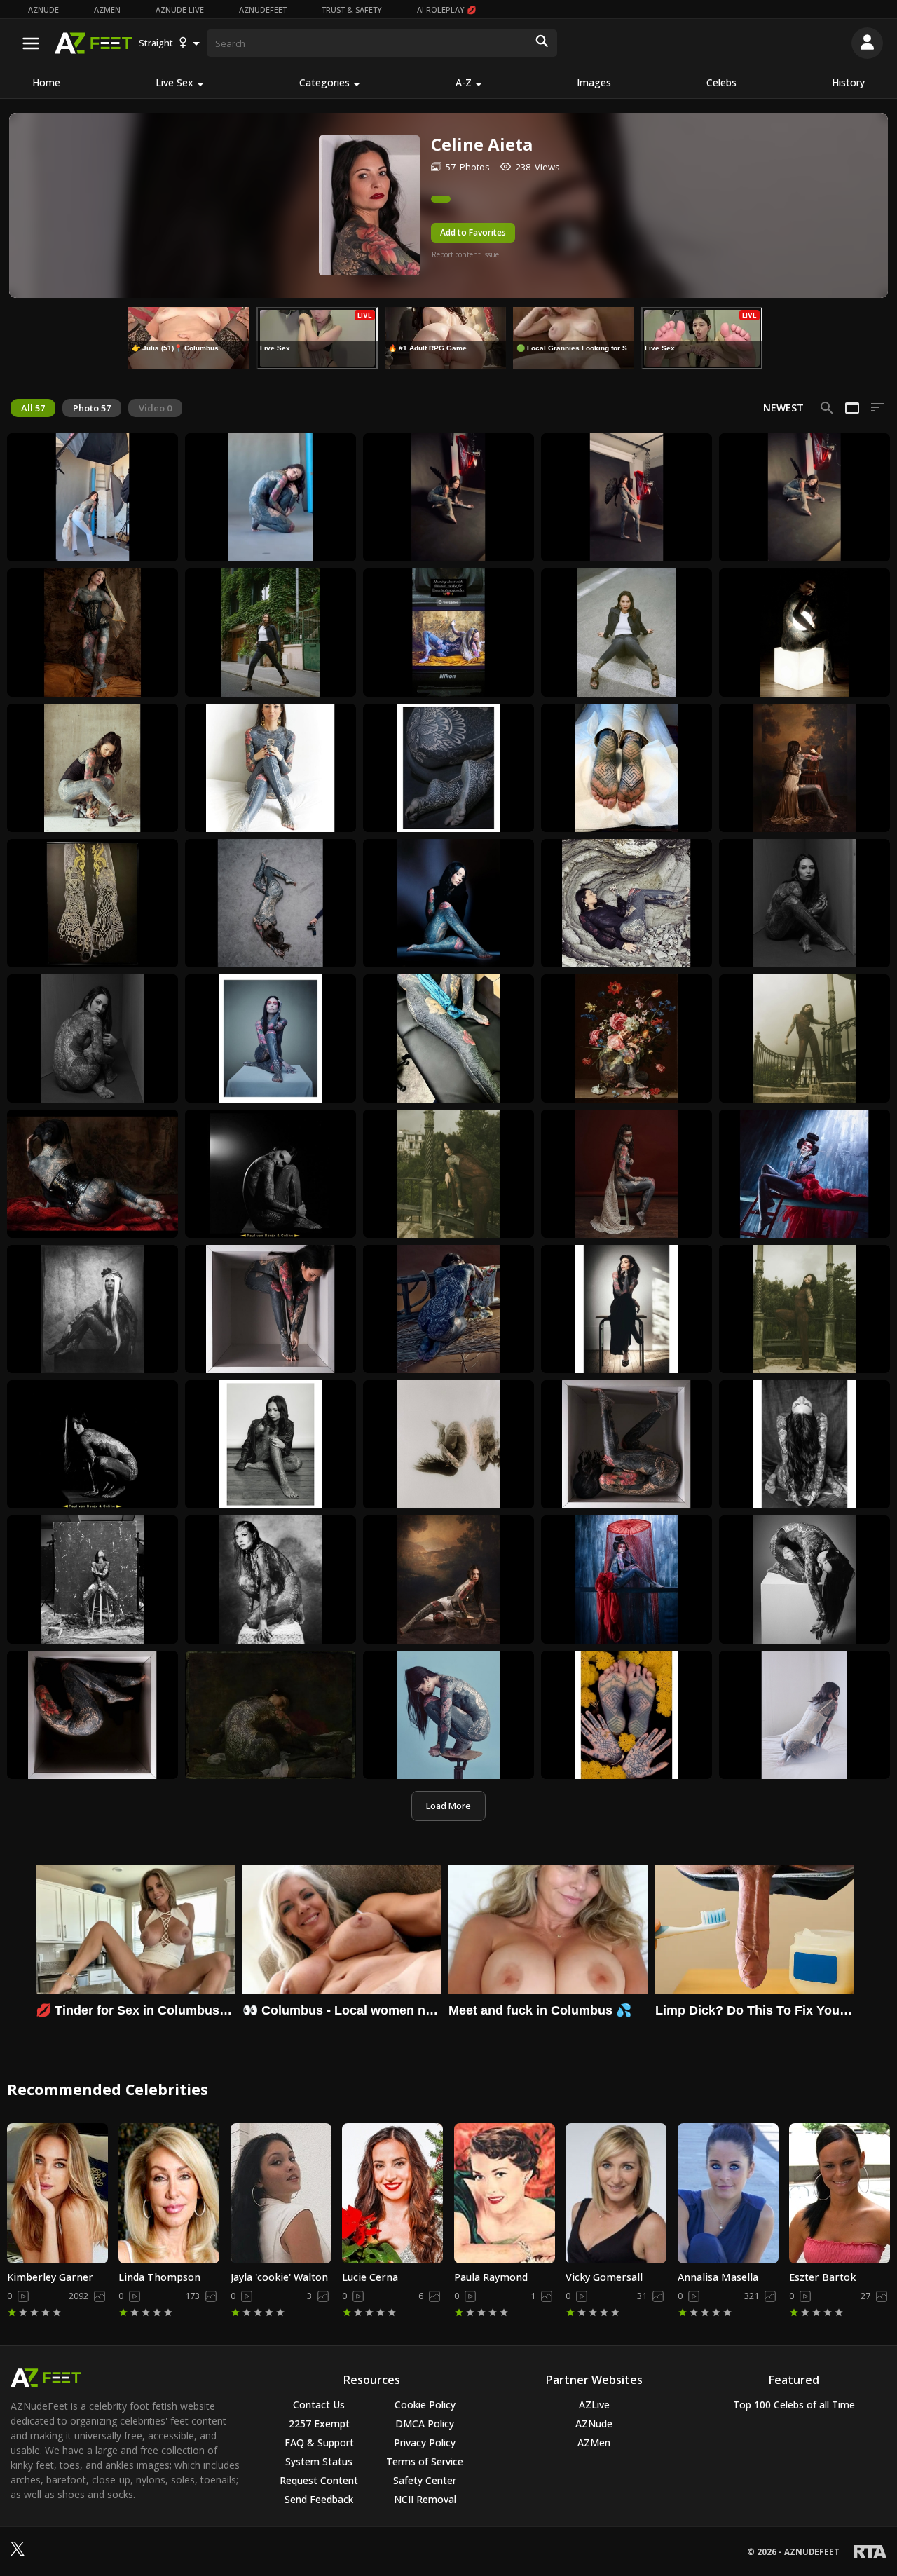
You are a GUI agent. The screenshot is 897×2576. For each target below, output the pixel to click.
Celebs (721, 82)
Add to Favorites (473, 232)
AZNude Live (180, 9)
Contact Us (319, 2405)
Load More (448, 1806)
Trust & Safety (352, 9)
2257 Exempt (319, 2424)
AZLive (594, 2405)
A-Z (464, 82)
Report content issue (465, 254)
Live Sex (174, 82)
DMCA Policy (425, 2424)
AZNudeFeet (263, 9)
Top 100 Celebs (794, 2405)
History (848, 82)
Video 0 (155, 408)
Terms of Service (425, 2461)
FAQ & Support (319, 2442)
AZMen (107, 9)
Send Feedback (319, 2499)
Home (46, 82)
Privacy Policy (425, 2442)
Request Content (319, 2480)
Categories (324, 82)
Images (594, 82)
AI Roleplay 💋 (447, 9)
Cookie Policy (425, 2405)
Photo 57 (92, 408)
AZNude (43, 9)
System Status (319, 2461)
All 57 (33, 408)
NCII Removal (425, 2499)
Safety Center (425, 2480)
